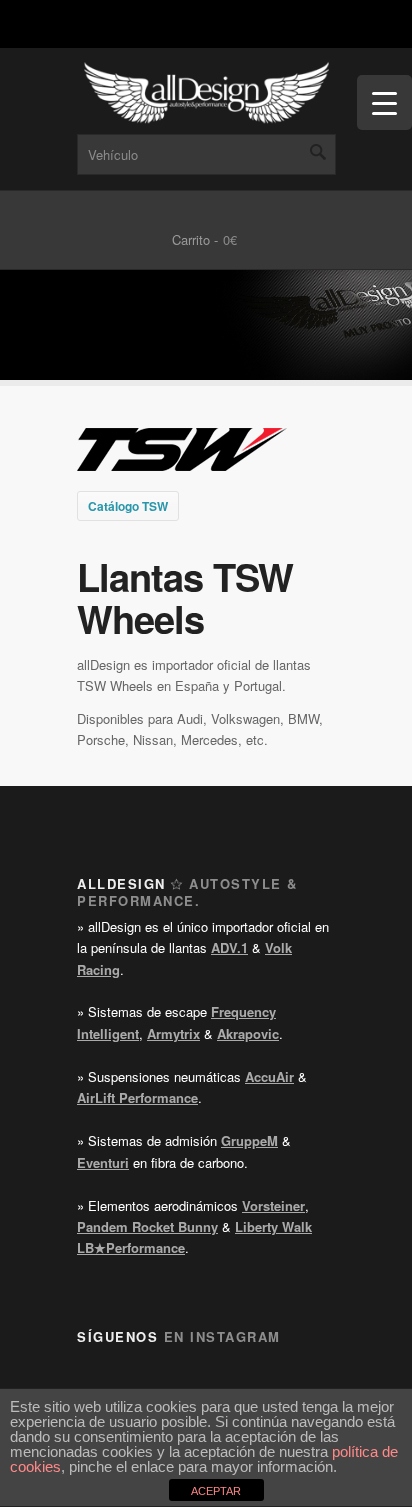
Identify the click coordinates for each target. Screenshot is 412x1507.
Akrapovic (248, 1033)
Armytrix (173, 1033)
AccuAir (269, 1076)
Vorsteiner (273, 1205)
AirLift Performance (137, 1097)
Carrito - (195, 239)
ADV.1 (229, 947)
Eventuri (103, 1162)
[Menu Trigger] (384, 102)
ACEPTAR (216, 1491)
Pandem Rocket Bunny (147, 1226)
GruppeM (249, 1140)
